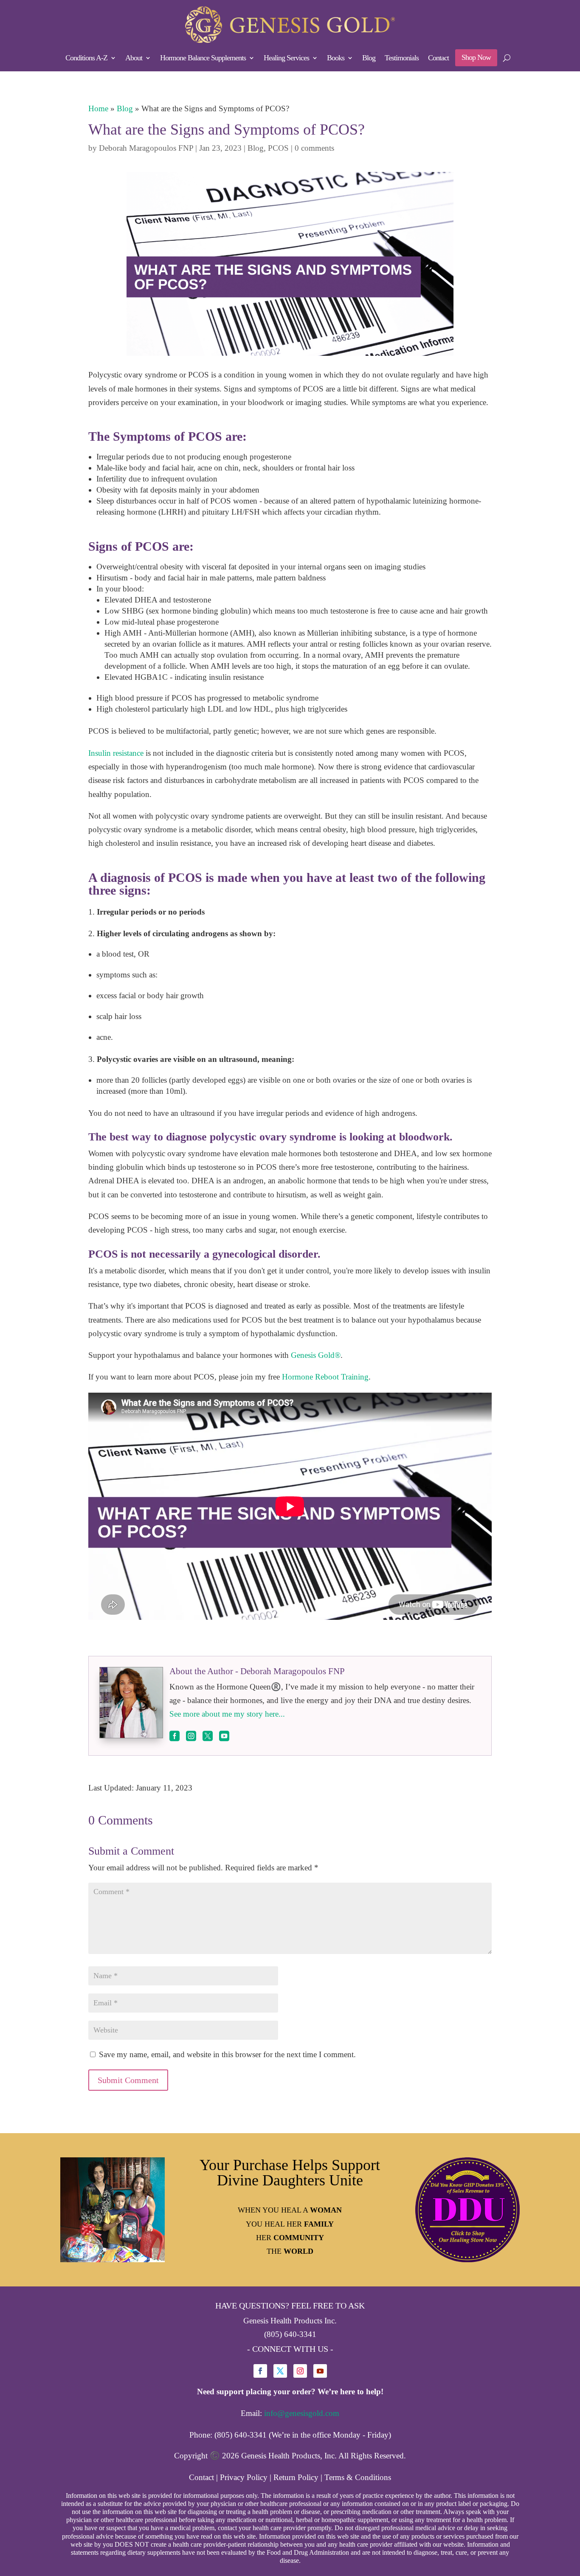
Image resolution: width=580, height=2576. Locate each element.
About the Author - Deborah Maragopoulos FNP (257, 1671)
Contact (438, 58)
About (134, 58)
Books (336, 58)
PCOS (278, 148)
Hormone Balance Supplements (203, 58)
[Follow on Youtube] (320, 2371)
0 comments (314, 148)
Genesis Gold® (316, 1355)
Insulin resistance (116, 753)
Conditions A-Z (86, 58)
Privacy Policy (244, 2477)
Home (98, 108)
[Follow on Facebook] (260, 2371)
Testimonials (402, 58)
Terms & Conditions (358, 2477)
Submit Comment (128, 2080)
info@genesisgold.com (302, 2413)
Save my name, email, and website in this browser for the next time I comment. (227, 2054)
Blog (369, 58)
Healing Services (286, 58)
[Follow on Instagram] (300, 2371)
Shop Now (476, 57)
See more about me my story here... (227, 1714)
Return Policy (296, 2477)
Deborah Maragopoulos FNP (146, 148)
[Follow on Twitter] (280, 2371)
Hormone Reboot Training (325, 1377)
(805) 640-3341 (290, 2334)
